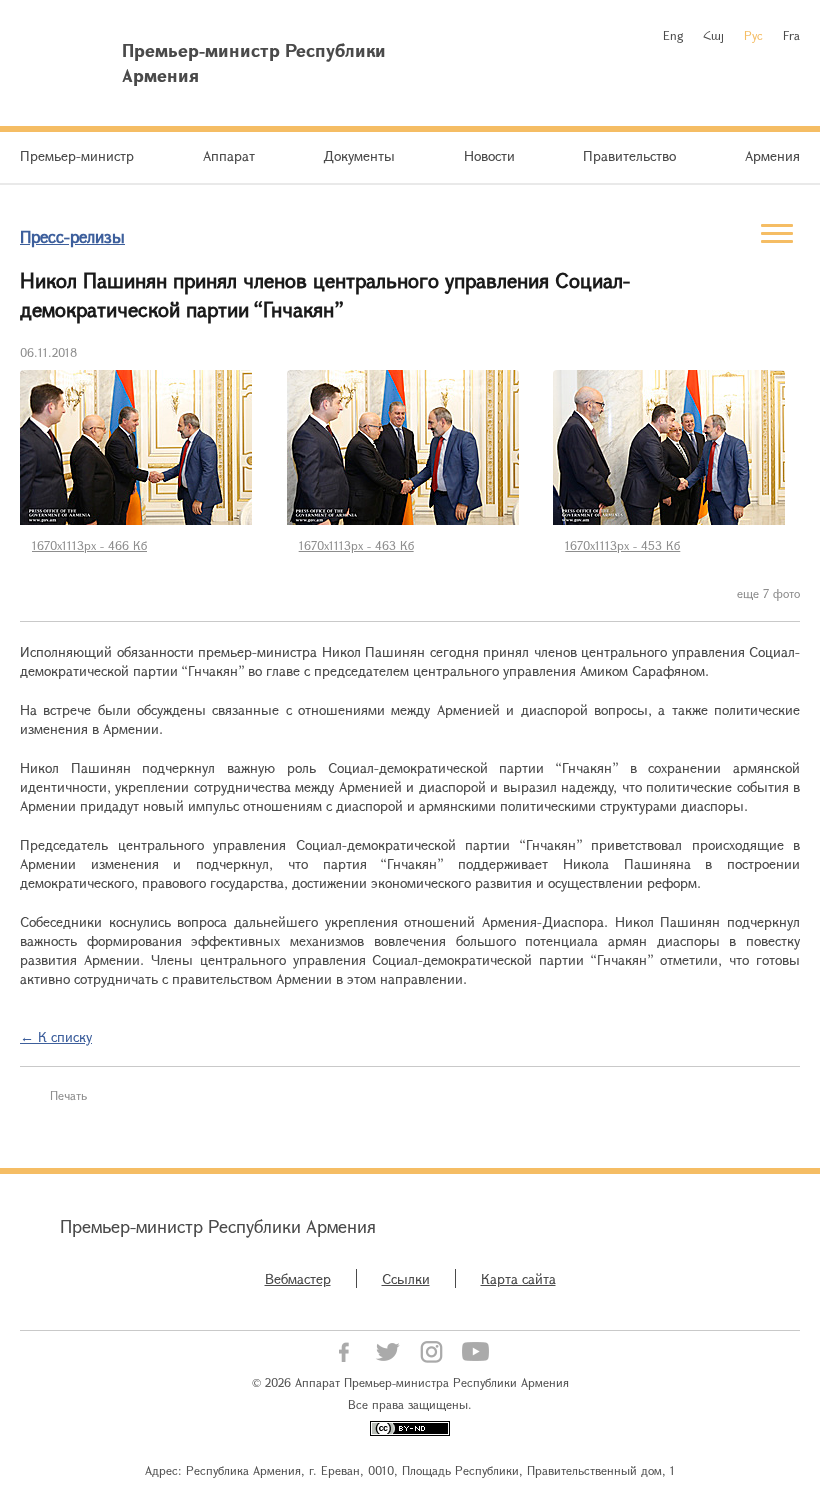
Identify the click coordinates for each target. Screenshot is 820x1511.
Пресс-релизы (72, 236)
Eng (673, 35)
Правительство (629, 155)
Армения (772, 155)
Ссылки (406, 1278)
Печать (68, 1095)
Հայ (713, 35)
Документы (359, 155)
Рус (753, 35)
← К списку (56, 1036)
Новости (489, 155)
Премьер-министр (77, 155)
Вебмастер (298, 1278)
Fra (791, 35)
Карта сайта (518, 1278)
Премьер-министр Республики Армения (218, 1226)
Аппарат (229, 155)
